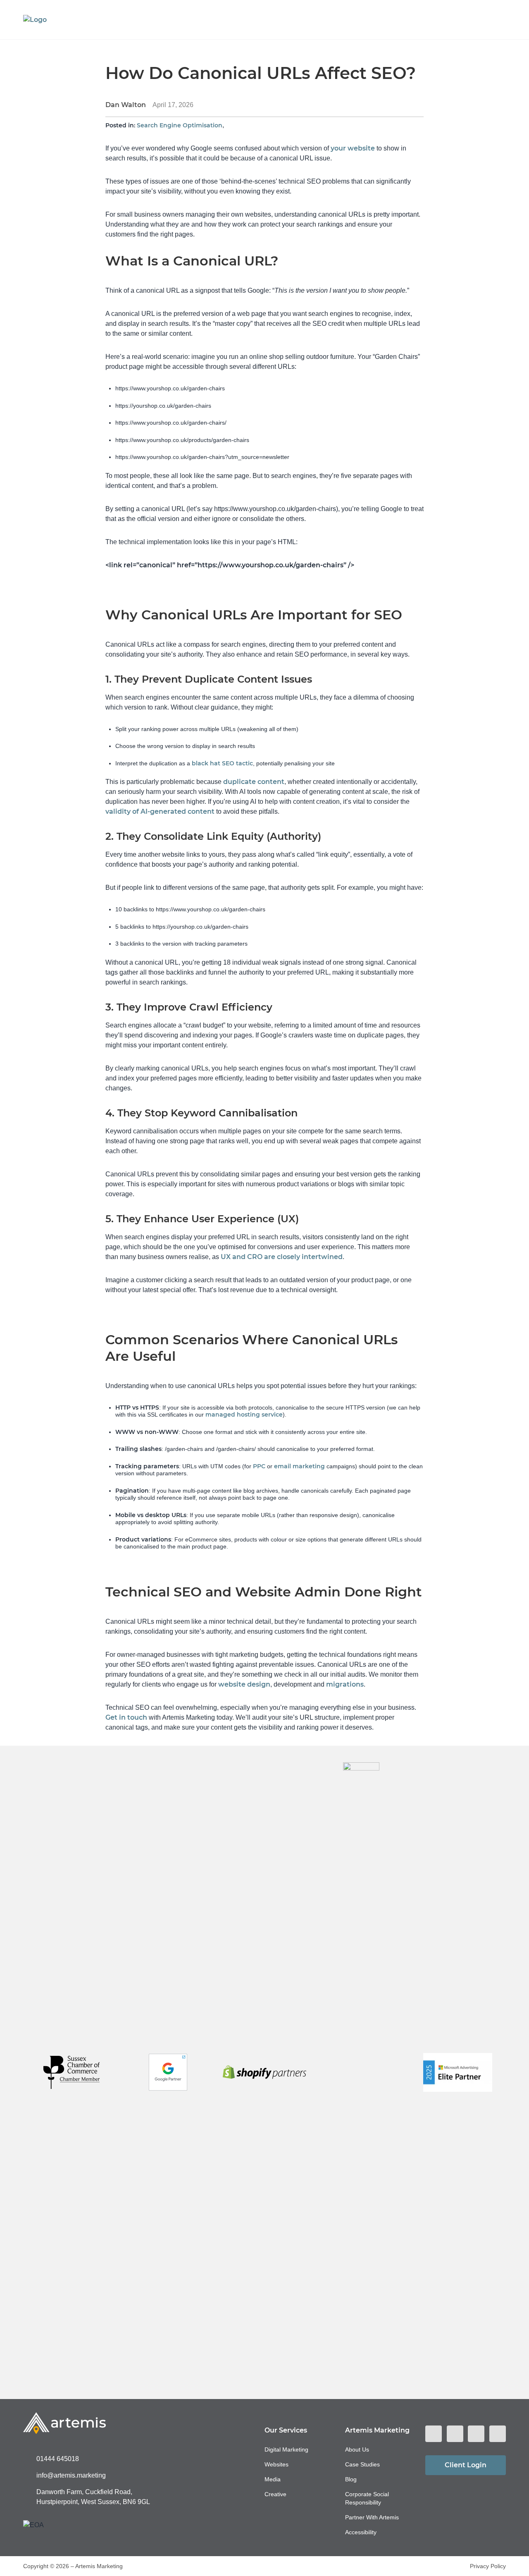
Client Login (466, 2465)
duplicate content (254, 782)
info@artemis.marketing (71, 2475)
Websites (276, 2464)
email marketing (299, 1466)
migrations (345, 1684)
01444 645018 (58, 2459)
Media (273, 2479)
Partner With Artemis (372, 2517)
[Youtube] (498, 2434)
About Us (357, 2449)
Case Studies (362, 2464)
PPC (259, 1466)
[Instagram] (455, 2434)
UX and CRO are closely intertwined (282, 1257)
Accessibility (361, 2532)
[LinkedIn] (476, 2434)
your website (353, 148)
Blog (351, 2479)
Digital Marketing (286, 2449)
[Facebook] (434, 2434)
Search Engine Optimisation (180, 125)
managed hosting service (244, 1415)
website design (244, 1684)
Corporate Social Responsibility (367, 2498)
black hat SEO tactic (222, 763)
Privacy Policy (488, 2566)
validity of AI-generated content (160, 811)
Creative (275, 2494)
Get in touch (126, 1717)
